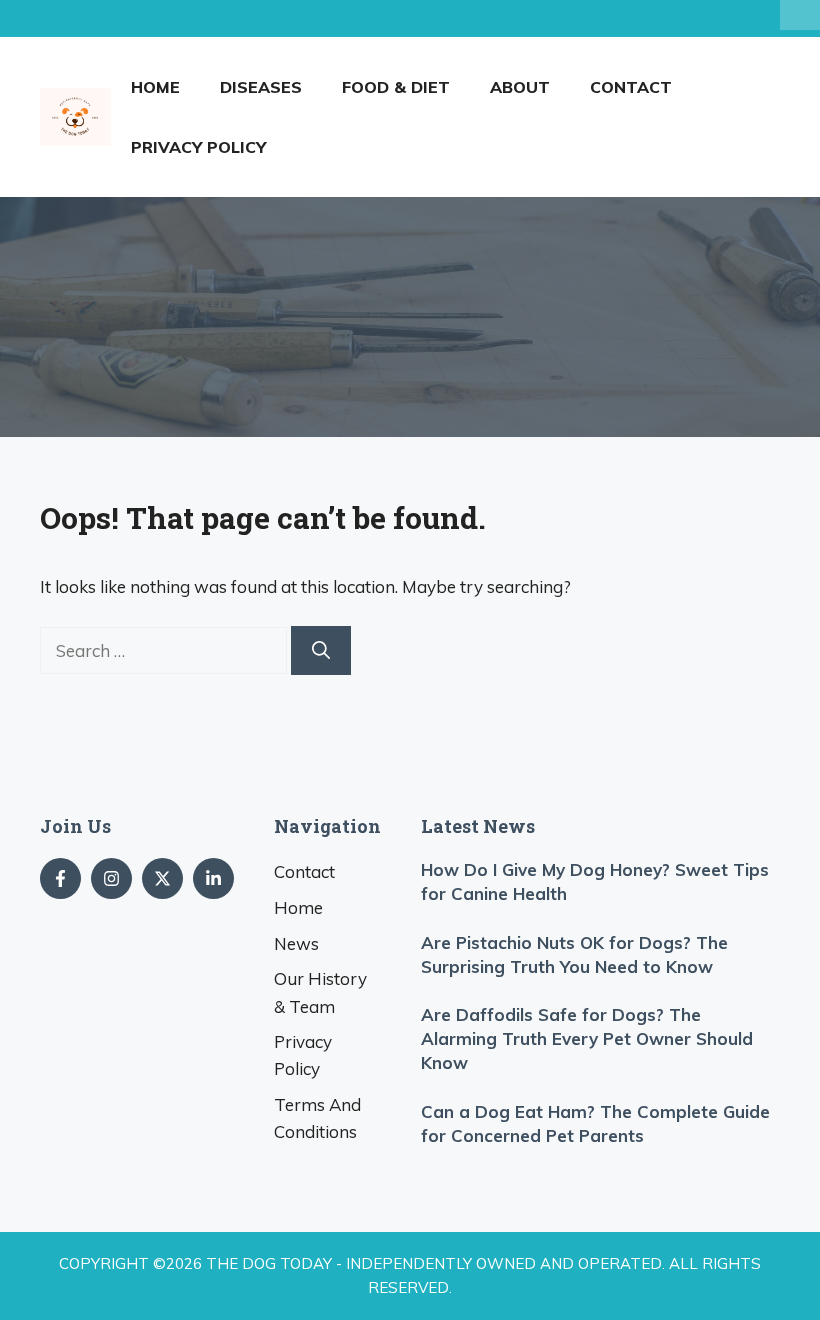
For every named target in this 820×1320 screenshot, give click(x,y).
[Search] (321, 650)
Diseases (261, 87)
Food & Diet (396, 87)
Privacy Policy (198, 147)
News (296, 943)
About (520, 87)
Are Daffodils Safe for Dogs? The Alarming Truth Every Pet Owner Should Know (587, 1038)
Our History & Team (320, 992)
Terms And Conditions (317, 1118)
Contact (631, 87)
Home (155, 87)
